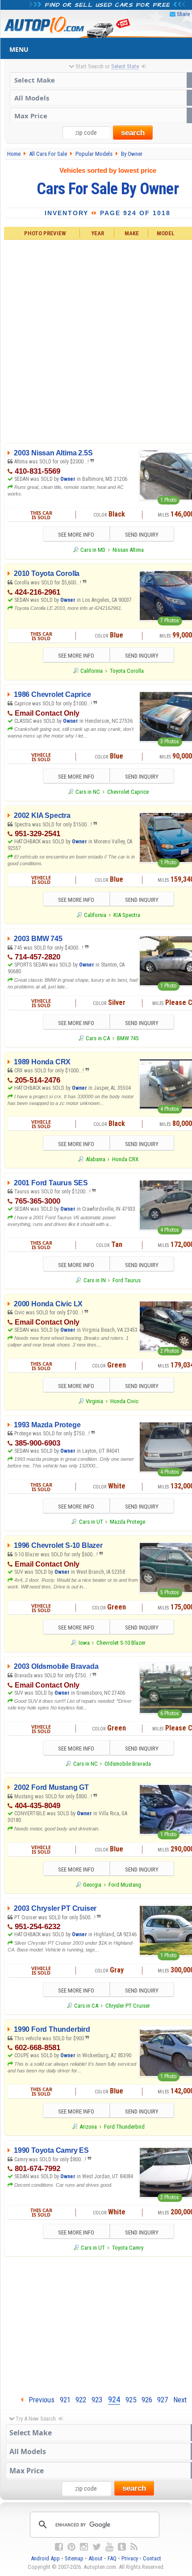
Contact (152, 2558)
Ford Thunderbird (124, 2127)
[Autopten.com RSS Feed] (134, 2547)
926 (147, 2400)
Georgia (92, 1885)
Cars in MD (93, 550)
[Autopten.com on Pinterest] (71, 2547)
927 (163, 2400)
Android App (45, 2558)
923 (97, 2400)
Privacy (130, 2558)
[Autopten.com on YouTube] (109, 2547)
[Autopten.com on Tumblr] (122, 2547)
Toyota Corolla (127, 671)
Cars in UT (91, 1522)
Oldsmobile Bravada (128, 1764)
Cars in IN (94, 1280)
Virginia (94, 1401)
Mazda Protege (127, 1522)
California (92, 671)
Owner (68, 479)
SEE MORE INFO (76, 535)
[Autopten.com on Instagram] (84, 2547)
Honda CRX (125, 1159)
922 (81, 2400)
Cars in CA (98, 1038)
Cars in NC (88, 792)
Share (183, 14)
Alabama (95, 1159)
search (133, 133)
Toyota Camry (128, 2248)
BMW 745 (128, 1038)
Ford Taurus (127, 1280)
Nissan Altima (128, 550)
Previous (39, 2400)
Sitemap (74, 2558)
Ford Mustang (125, 1885)
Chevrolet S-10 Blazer (121, 1643)
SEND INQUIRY (142, 535)
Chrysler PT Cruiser (128, 2006)
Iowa (84, 1643)
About (96, 2558)
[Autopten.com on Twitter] (97, 2547)
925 (131, 2400)
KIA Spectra (127, 915)
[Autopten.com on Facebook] (59, 2547)
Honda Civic (124, 1401)
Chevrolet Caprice (128, 792)
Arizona (88, 2127)
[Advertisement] (96, 340)
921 (65, 2400)
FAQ (112, 2558)
